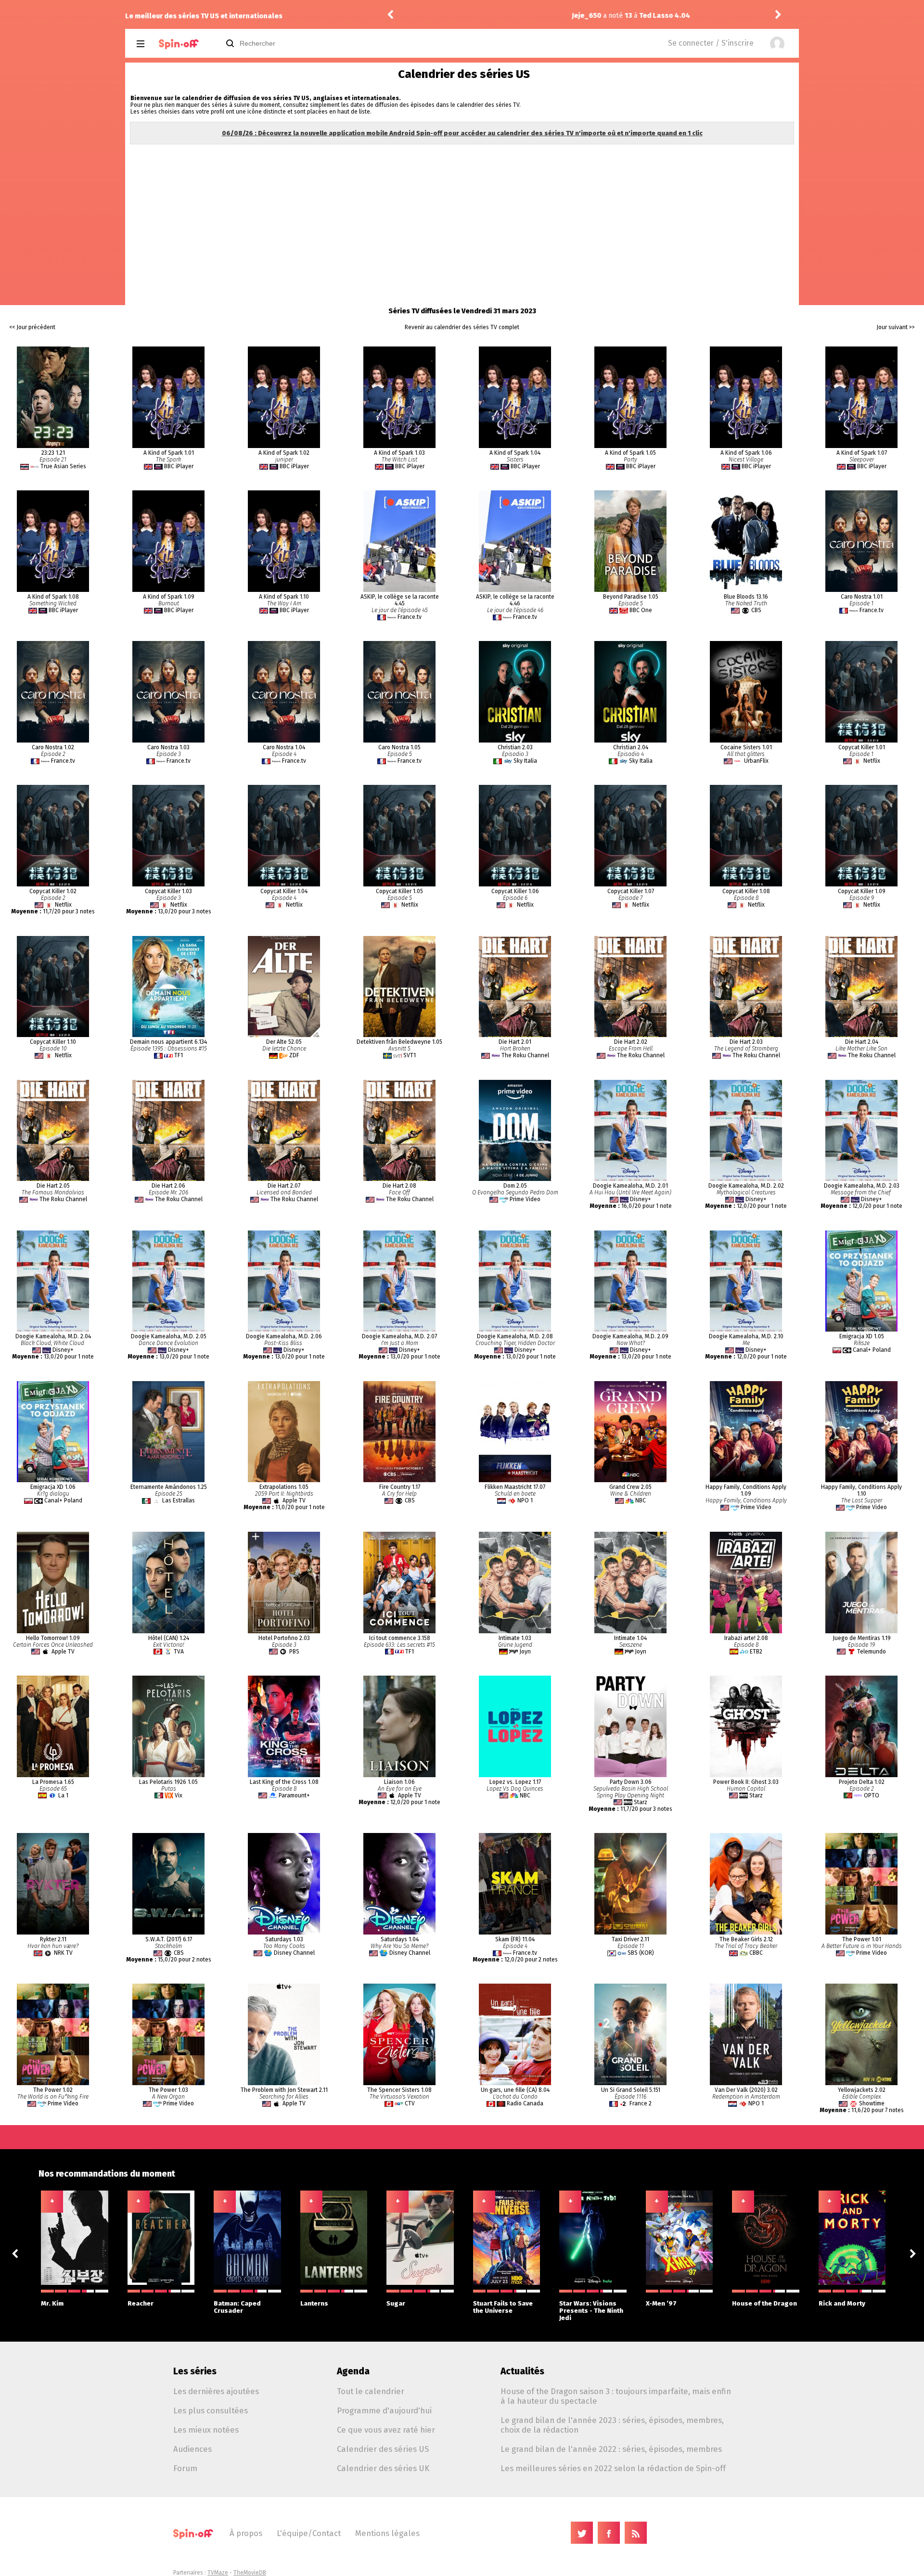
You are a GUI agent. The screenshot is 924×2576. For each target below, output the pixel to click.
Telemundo (872, 1652)
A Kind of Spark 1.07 (862, 453)
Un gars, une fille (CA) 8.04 (515, 2090)
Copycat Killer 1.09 (862, 891)
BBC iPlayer (179, 466)
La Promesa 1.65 (53, 1782)
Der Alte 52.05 (284, 1042)
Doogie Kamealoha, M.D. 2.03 (862, 1186)
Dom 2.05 (515, 1186)
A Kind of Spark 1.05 (630, 453)
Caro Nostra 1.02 (53, 747)
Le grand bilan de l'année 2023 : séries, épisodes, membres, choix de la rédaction (612, 2425)
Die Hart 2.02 (631, 1042)
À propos (246, 2533)
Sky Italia (525, 761)
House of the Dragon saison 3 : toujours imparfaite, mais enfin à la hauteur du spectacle (616, 2396)
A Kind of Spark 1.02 (284, 453)
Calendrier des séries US (383, 2449)
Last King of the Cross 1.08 (284, 1782)
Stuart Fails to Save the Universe (503, 2307)
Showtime (872, 2103)
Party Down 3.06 (631, 1782)
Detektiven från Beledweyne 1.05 (399, 1042)
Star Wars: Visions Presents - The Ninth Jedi (591, 2311)
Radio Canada (525, 2103)
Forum (185, 2468)
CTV (410, 2103)
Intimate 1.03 (515, 1638)
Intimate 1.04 (630, 1638)
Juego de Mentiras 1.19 (862, 1638)
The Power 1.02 (53, 2090)
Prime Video (525, 1199)
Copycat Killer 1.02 (53, 891)
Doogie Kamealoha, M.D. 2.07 (399, 1336)
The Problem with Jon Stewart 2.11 (284, 2090)
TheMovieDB (250, 2573)
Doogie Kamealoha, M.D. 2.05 (169, 1336)
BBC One (641, 610)
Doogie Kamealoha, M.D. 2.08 (515, 1336)
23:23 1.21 (53, 453)
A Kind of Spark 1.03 (399, 453)
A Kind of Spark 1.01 (169, 453)
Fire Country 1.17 (400, 1487)
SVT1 (410, 1055)
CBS (756, 610)
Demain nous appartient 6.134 (168, 1042)
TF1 (179, 1055)
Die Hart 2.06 (168, 1186)
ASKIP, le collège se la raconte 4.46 (515, 600)
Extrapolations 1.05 (284, 1487)
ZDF (294, 1055)
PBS (294, 1652)
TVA (179, 1652)
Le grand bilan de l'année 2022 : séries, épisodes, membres (611, 2449)
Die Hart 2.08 (399, 1186)
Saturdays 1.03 (284, 1939)
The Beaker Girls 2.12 (746, 1939)
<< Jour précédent (32, 327)
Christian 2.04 (631, 747)
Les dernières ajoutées (216, 2391)
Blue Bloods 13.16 (746, 597)
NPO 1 (525, 1500)
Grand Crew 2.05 (630, 1487)
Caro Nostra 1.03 (168, 747)
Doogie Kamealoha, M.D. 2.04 (53, 1336)
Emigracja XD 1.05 (862, 1336)
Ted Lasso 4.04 (509, 16)
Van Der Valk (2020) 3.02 (746, 2090)
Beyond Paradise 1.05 (631, 597)
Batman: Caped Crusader (237, 2307)
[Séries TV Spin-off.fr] (179, 44)
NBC (641, 1500)
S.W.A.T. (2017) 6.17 (169, 1939)
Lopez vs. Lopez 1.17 (515, 1782)
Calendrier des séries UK (383, 2468)
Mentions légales (387, 2533)
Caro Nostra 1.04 (284, 747)
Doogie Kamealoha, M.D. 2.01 (630, 1186)
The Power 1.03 (168, 2090)
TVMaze (218, 2573)
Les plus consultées (211, 2410)
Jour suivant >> (896, 327)
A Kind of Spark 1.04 (515, 453)
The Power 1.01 (862, 1939)
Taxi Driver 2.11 (630, 1939)
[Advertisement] (462, 218)
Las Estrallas (179, 1500)
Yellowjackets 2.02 (862, 2090)
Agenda (353, 2371)
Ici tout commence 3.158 (400, 1638)
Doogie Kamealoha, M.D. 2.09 (630, 1336)
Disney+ (641, 1199)
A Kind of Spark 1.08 (53, 597)
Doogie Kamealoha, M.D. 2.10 (746, 1336)
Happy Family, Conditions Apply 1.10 (861, 1490)
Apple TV (294, 1500)
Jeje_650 (431, 16)
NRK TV (63, 1953)
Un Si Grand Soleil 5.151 (631, 2090)
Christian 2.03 (515, 747)
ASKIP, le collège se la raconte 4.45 (400, 600)
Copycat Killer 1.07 (631, 891)
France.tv (410, 617)
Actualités (522, 2371)
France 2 (641, 2103)
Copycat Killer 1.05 (399, 891)
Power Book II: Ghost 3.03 (746, 1782)
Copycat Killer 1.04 (284, 891)
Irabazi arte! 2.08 (746, 1638)
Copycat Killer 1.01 (862, 747)
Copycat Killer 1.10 (53, 1042)
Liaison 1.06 (399, 1782)
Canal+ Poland (872, 1350)
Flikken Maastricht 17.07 (515, 1487)
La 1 (63, 1795)
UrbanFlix (756, 761)
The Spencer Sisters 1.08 (399, 2090)
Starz (641, 1802)
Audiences (192, 2449)
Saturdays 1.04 (400, 1939)
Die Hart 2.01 (515, 1042)
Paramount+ (294, 1795)
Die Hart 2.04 (862, 1042)
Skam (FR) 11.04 (515, 1939)
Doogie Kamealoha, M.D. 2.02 (746, 1186)
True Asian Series (63, 466)
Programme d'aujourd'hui (384, 2410)
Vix (179, 1795)
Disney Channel (294, 1953)
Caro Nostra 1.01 (862, 597)
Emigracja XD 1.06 (53, 1487)
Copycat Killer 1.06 (515, 891)
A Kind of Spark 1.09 (169, 597)
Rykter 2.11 (53, 1939)
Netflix (872, 761)
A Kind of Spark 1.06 (746, 453)
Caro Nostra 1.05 (399, 747)
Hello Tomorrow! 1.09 (53, 1638)
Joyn (525, 1652)
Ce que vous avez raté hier (386, 2430)
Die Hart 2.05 (53, 1186)
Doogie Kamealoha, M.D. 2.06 (284, 1336)
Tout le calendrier (371, 2391)
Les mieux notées (206, 2430)
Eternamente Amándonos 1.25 (169, 1487)
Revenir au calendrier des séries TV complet (462, 327)
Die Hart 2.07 (284, 1186)
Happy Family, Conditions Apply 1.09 (746, 1490)
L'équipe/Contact (309, 2533)
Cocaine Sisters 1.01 (746, 747)
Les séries (195, 2371)
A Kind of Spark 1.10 (284, 597)
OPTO (872, 1795)
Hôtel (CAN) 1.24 (169, 1638)
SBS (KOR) (641, 1953)
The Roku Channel (525, 1055)
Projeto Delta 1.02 (862, 1782)
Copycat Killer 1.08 (746, 891)
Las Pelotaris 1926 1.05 (168, 1782)
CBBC (756, 1953)
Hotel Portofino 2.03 (284, 1638)
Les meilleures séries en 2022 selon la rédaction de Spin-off (613, 2468)
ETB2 (756, 1652)
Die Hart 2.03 (746, 1042)
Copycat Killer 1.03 (168, 891)
